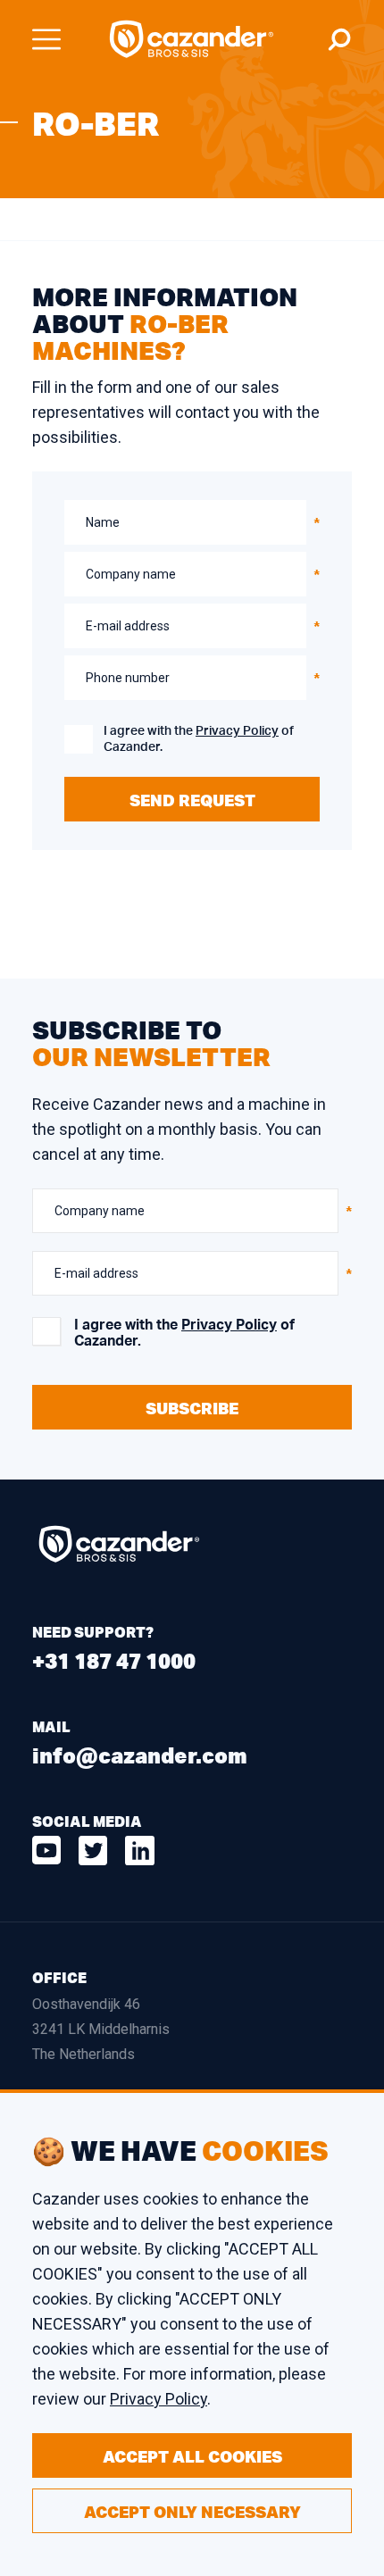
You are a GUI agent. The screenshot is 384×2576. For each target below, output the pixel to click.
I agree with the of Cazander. (199, 739)
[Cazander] (192, 39)
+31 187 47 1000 (114, 1660)
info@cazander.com (140, 1755)
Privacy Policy (237, 731)
